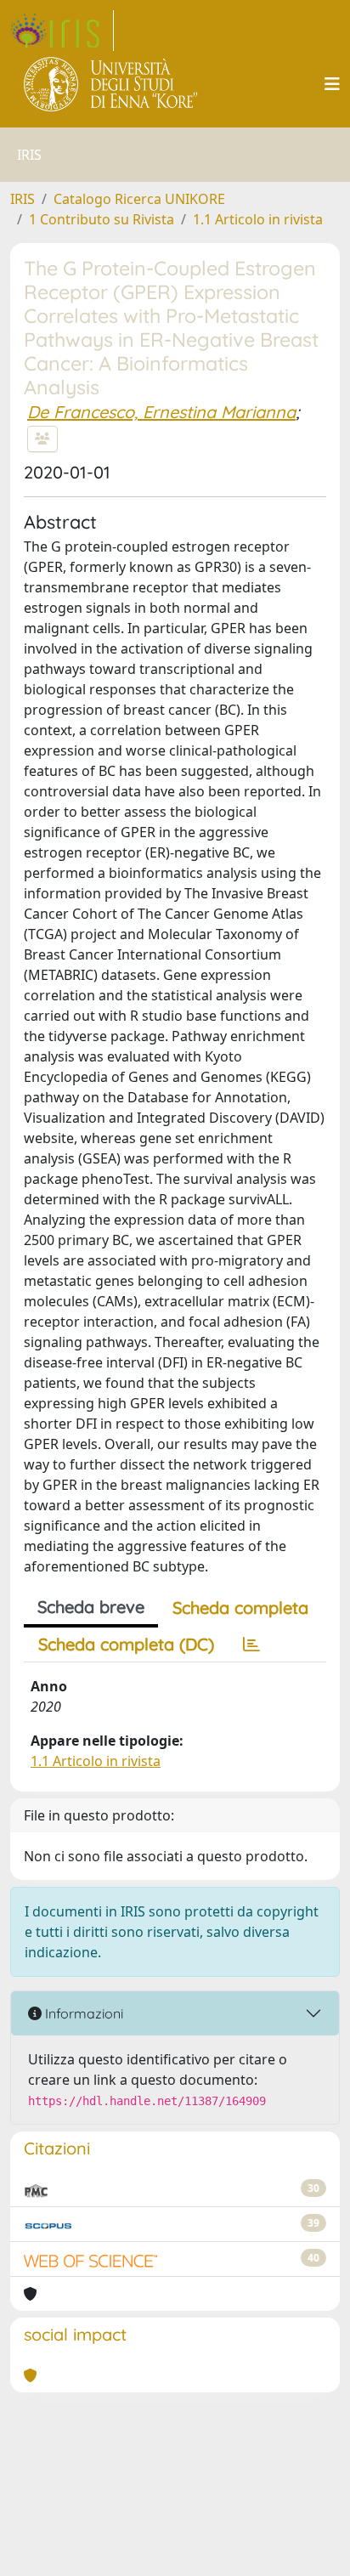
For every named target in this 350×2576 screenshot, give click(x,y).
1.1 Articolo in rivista (258, 219)
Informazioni (82, 2013)
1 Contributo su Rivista (102, 219)
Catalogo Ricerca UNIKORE (139, 199)
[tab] (251, 1645)
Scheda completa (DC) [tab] (126, 1644)
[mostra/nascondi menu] (332, 84)
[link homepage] (62, 31)
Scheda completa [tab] (240, 1608)
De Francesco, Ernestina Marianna (161, 412)
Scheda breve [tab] (91, 1607)
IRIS (23, 199)
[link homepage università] (112, 84)
